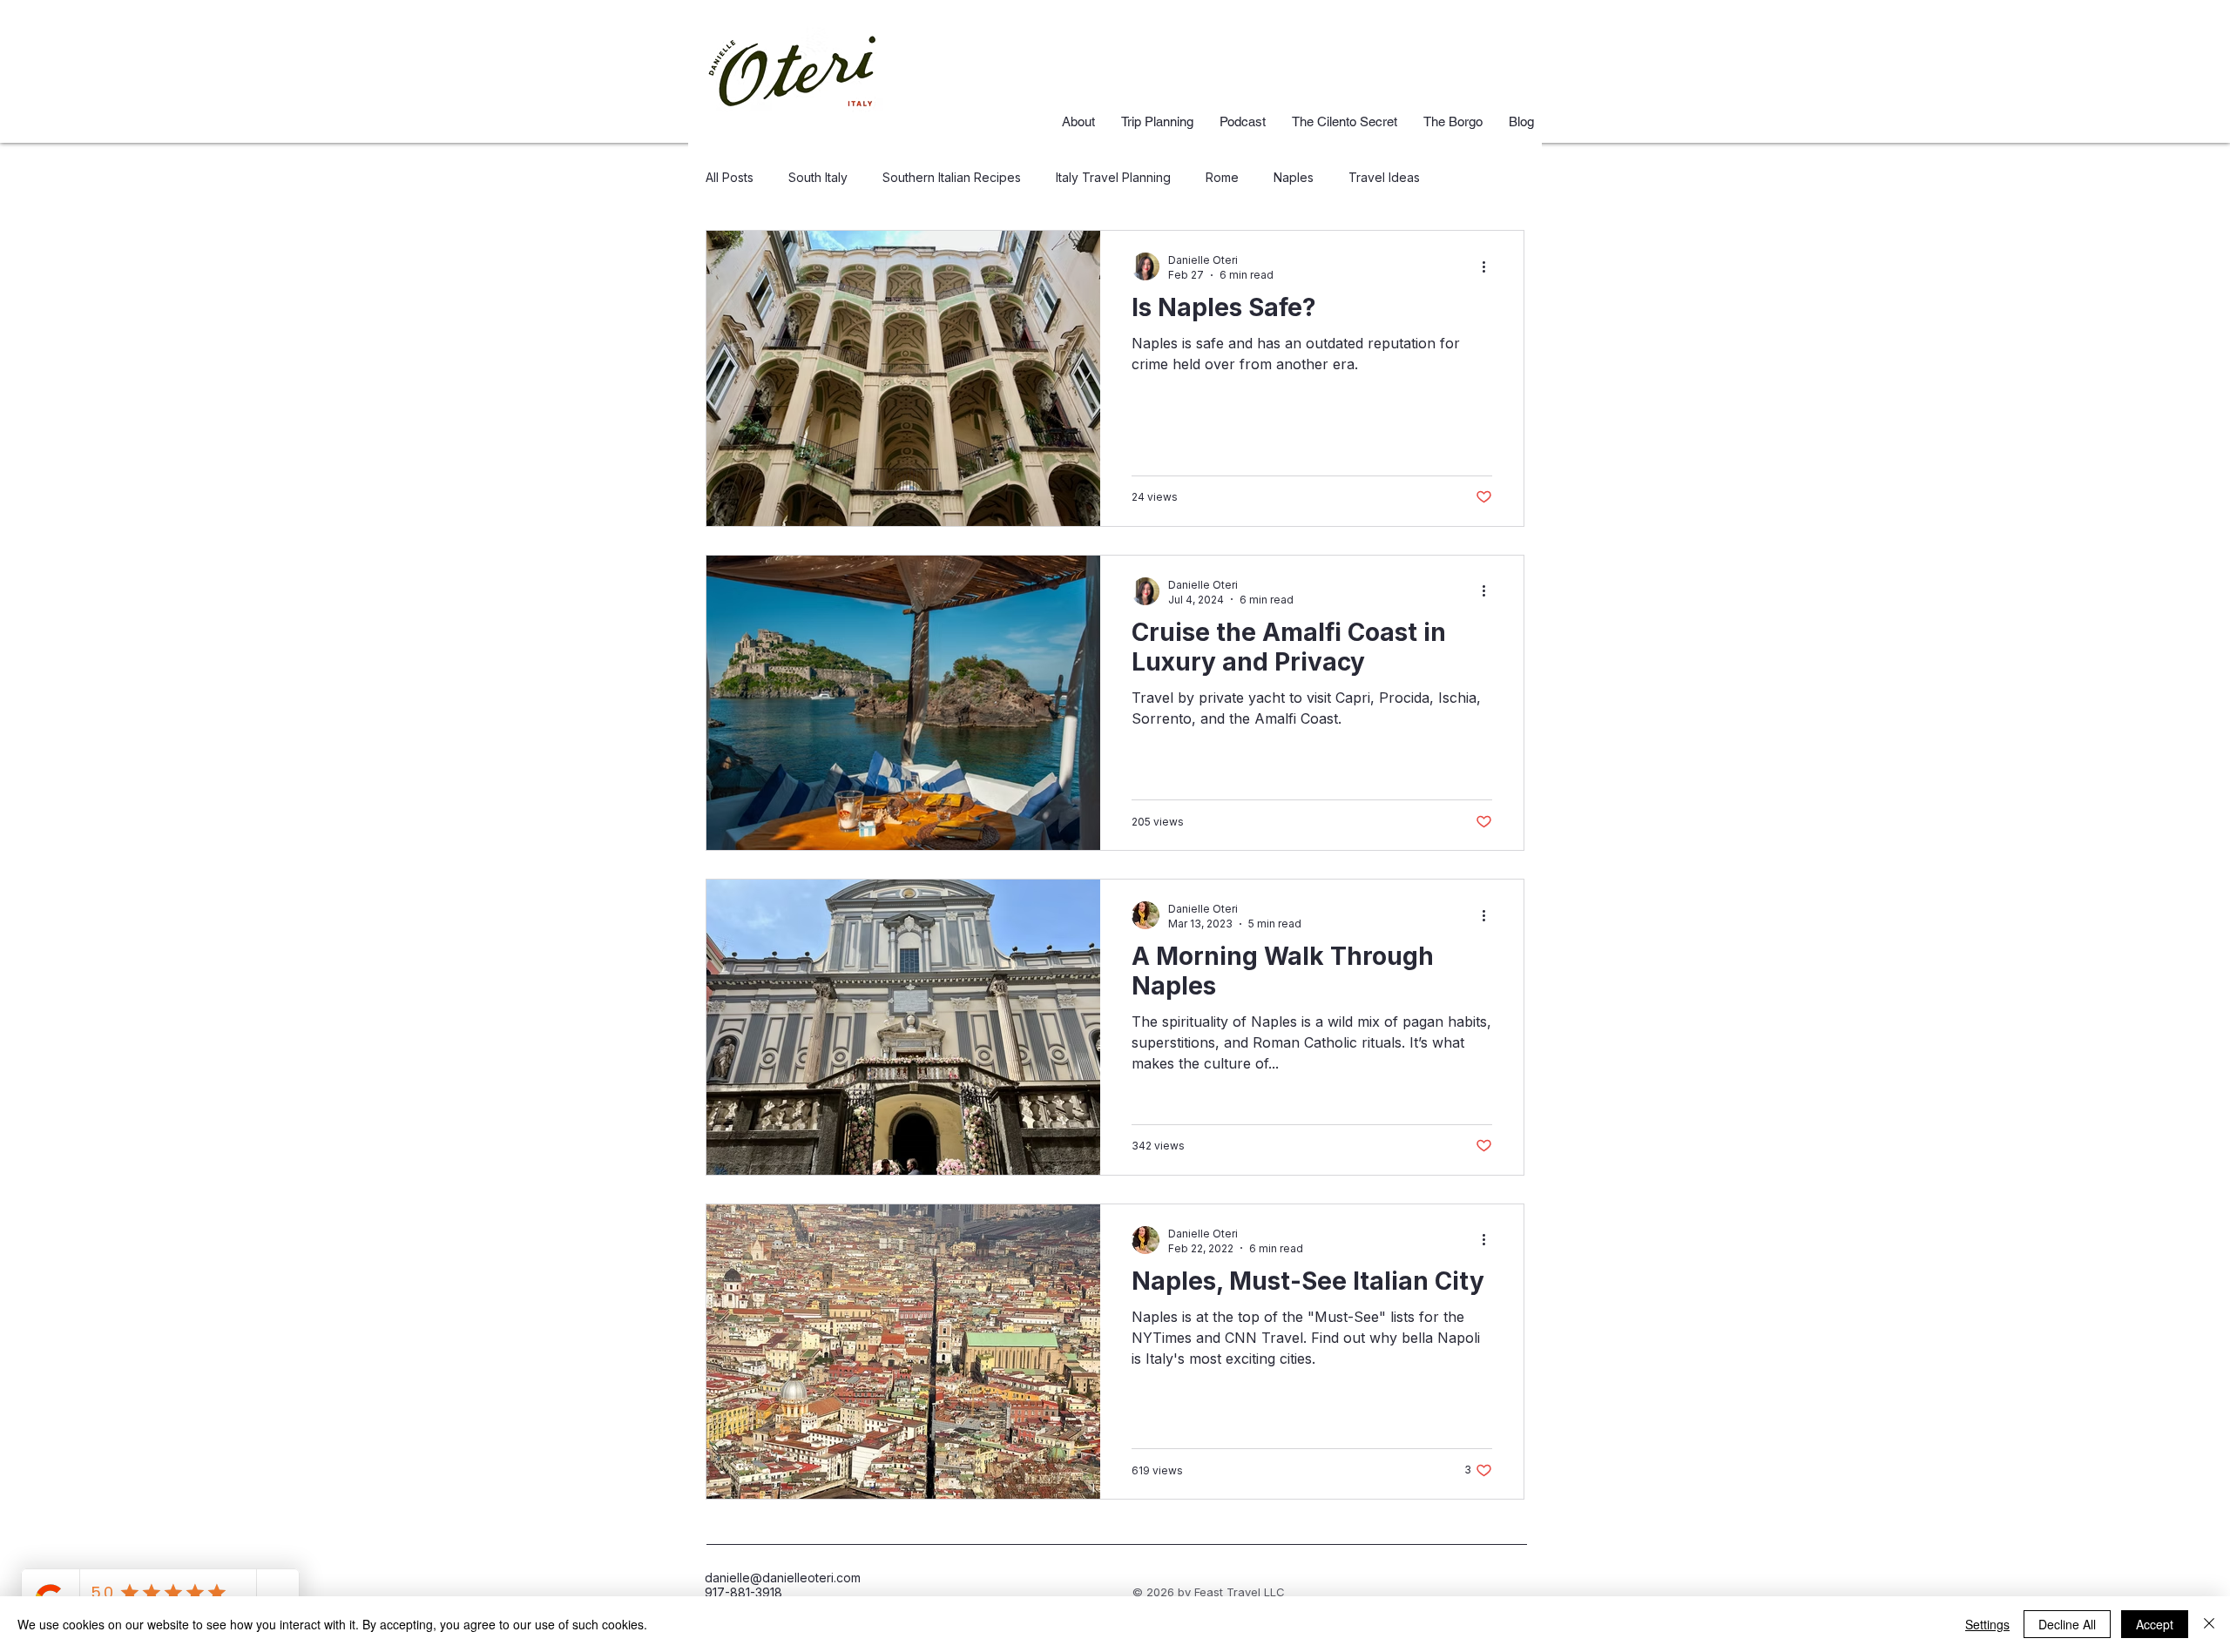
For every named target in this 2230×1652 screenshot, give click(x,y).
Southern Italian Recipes (952, 177)
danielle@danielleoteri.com (783, 1578)
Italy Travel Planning (1113, 177)
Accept (2155, 1624)
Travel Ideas (1384, 177)
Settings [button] (1987, 1624)
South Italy (818, 177)
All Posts (730, 177)
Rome (1222, 177)
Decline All (2067, 1624)
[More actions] (1490, 266)
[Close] (2209, 1624)
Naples (1294, 177)
